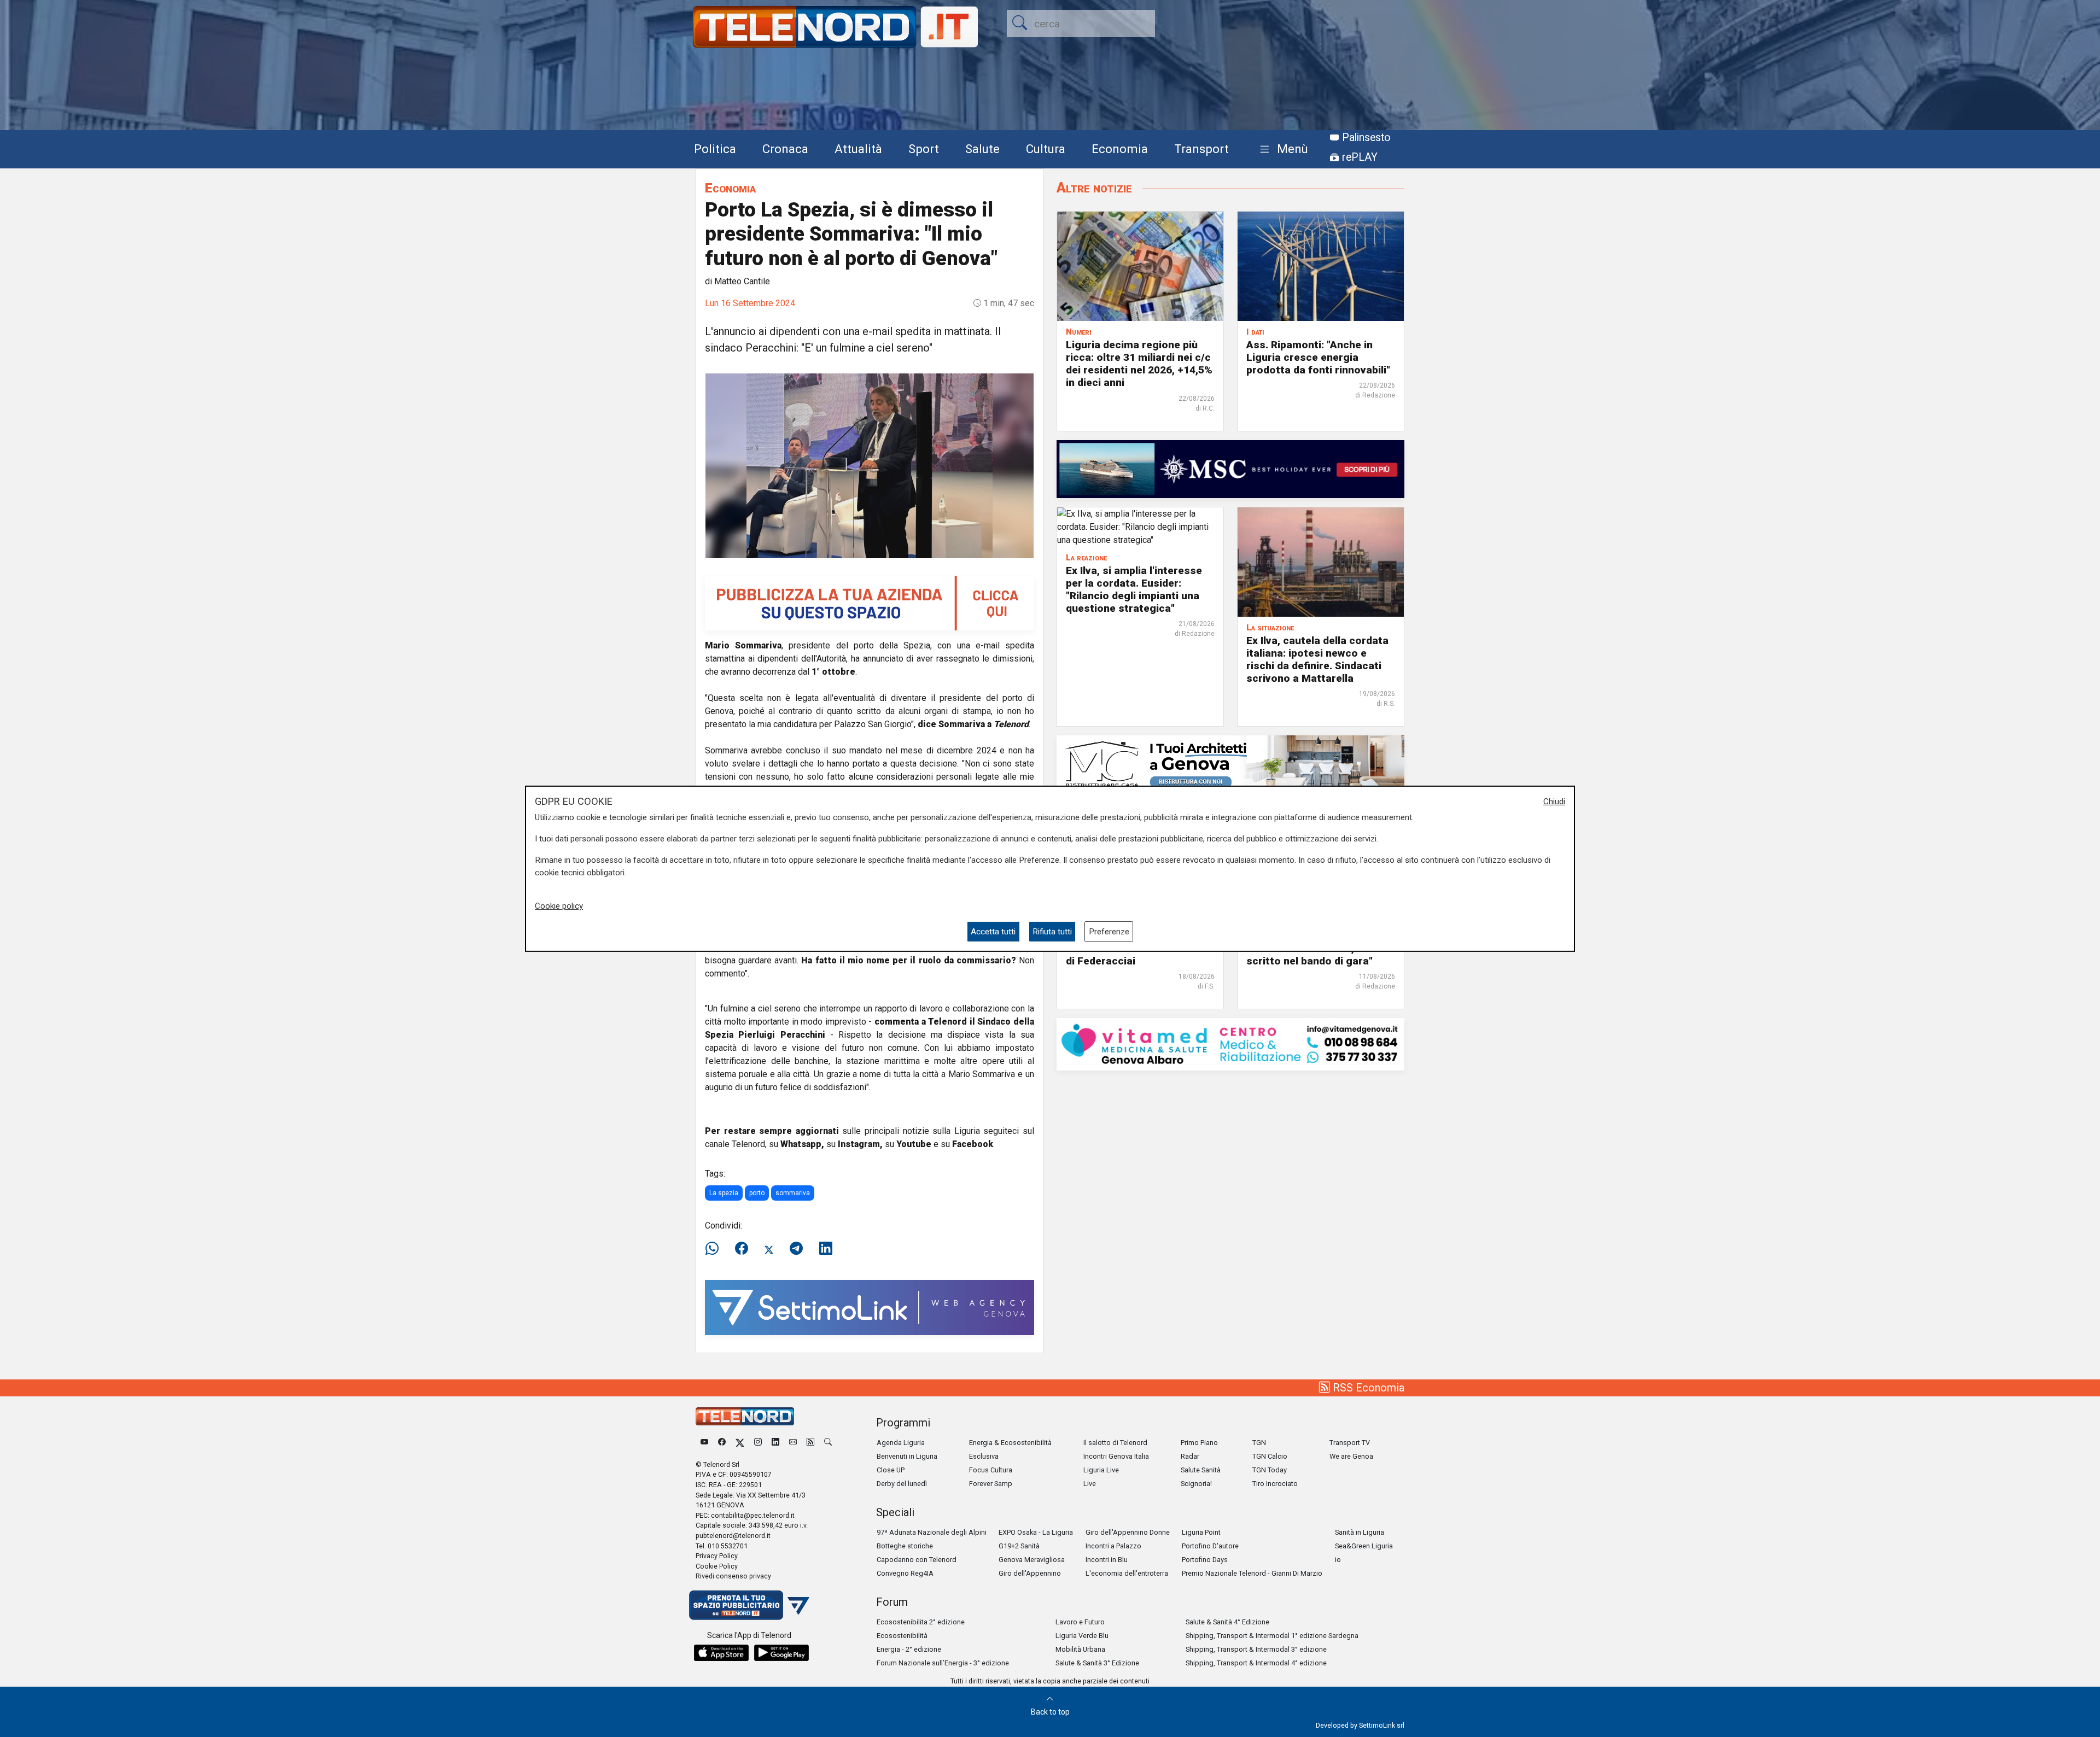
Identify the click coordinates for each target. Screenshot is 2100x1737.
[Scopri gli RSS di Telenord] (810, 1443)
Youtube (914, 1144)
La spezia (724, 1193)
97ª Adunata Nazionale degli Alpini (932, 1532)
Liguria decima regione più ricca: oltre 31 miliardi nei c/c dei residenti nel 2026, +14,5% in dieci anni (1139, 364)
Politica (715, 149)
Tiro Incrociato (1275, 1484)
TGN (1259, 1443)
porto (757, 1193)
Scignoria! (1196, 1484)
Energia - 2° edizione (909, 1649)
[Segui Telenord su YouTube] (704, 1443)
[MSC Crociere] (1230, 468)
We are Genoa (1351, 1456)
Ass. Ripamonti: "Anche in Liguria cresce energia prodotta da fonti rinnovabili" (1318, 357)
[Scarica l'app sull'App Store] (721, 1653)
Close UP (891, 1470)
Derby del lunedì (902, 1484)
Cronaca (785, 149)
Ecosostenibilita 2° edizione (921, 1622)
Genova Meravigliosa (1032, 1560)
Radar (1190, 1456)
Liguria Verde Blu (1082, 1636)
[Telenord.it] (749, 1604)
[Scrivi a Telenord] (793, 1443)
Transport (1201, 149)
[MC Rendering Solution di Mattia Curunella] (1230, 764)
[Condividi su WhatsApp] (715, 1249)
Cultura (1046, 149)
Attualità (858, 149)
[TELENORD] (745, 1416)
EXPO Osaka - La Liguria (1036, 1532)
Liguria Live (1101, 1470)
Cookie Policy (717, 1566)
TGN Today (1270, 1470)
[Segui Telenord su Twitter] (740, 1443)
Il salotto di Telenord (1115, 1443)
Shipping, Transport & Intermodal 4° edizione (1256, 1663)
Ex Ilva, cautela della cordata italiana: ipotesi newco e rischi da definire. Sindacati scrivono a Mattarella (1317, 659)
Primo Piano (1199, 1443)
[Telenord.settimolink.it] (870, 602)
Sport (924, 149)
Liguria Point (1201, 1532)
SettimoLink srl (1382, 1725)
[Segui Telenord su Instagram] (758, 1443)
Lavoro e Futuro (1080, 1622)
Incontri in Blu (1107, 1560)
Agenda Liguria (901, 1443)
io (1338, 1560)
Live (1090, 1484)
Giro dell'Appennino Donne (1128, 1532)
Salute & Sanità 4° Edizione (1227, 1622)
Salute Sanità (1201, 1470)
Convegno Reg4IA (905, 1573)
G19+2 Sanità (1019, 1546)
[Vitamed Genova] (1230, 1043)
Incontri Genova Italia (1116, 1456)
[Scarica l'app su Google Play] (781, 1653)
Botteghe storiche (905, 1546)
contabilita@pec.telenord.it (753, 1515)
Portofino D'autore (1210, 1546)
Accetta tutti (993, 931)
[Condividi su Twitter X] (769, 1249)
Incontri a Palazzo (1113, 1546)
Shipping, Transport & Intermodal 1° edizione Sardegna (1272, 1636)
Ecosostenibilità (902, 1636)
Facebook (973, 1144)
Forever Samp (991, 1484)
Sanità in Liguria (1360, 1532)
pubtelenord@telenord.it (733, 1536)
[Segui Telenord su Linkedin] (775, 1443)
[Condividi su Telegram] (796, 1249)
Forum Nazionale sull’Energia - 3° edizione (943, 1663)
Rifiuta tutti (1052, 931)
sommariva (793, 1193)
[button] (1282, 150)
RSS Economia (1367, 1388)
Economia (1120, 149)
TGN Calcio (1270, 1456)
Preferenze (1109, 931)
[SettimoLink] (870, 1307)
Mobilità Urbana (1080, 1649)
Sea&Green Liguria (1364, 1546)
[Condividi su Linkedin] (826, 1249)
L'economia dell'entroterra (1127, 1573)
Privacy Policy (717, 1556)
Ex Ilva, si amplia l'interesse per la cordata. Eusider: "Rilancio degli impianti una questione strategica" (1134, 589)
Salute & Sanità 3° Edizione (1097, 1663)
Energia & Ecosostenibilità (1010, 1443)
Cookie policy (559, 906)
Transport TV (1350, 1443)
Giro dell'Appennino (1030, 1573)
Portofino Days (1205, 1560)
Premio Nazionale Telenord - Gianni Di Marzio (1252, 1573)
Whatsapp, (802, 1144)
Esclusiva (984, 1456)
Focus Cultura (991, 1470)
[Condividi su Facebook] (742, 1249)
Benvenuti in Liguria (907, 1456)
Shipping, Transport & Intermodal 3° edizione (1256, 1649)
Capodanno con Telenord (917, 1560)
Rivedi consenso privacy (733, 1576)
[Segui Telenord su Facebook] (722, 1443)
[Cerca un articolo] (828, 1443)
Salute (982, 149)
